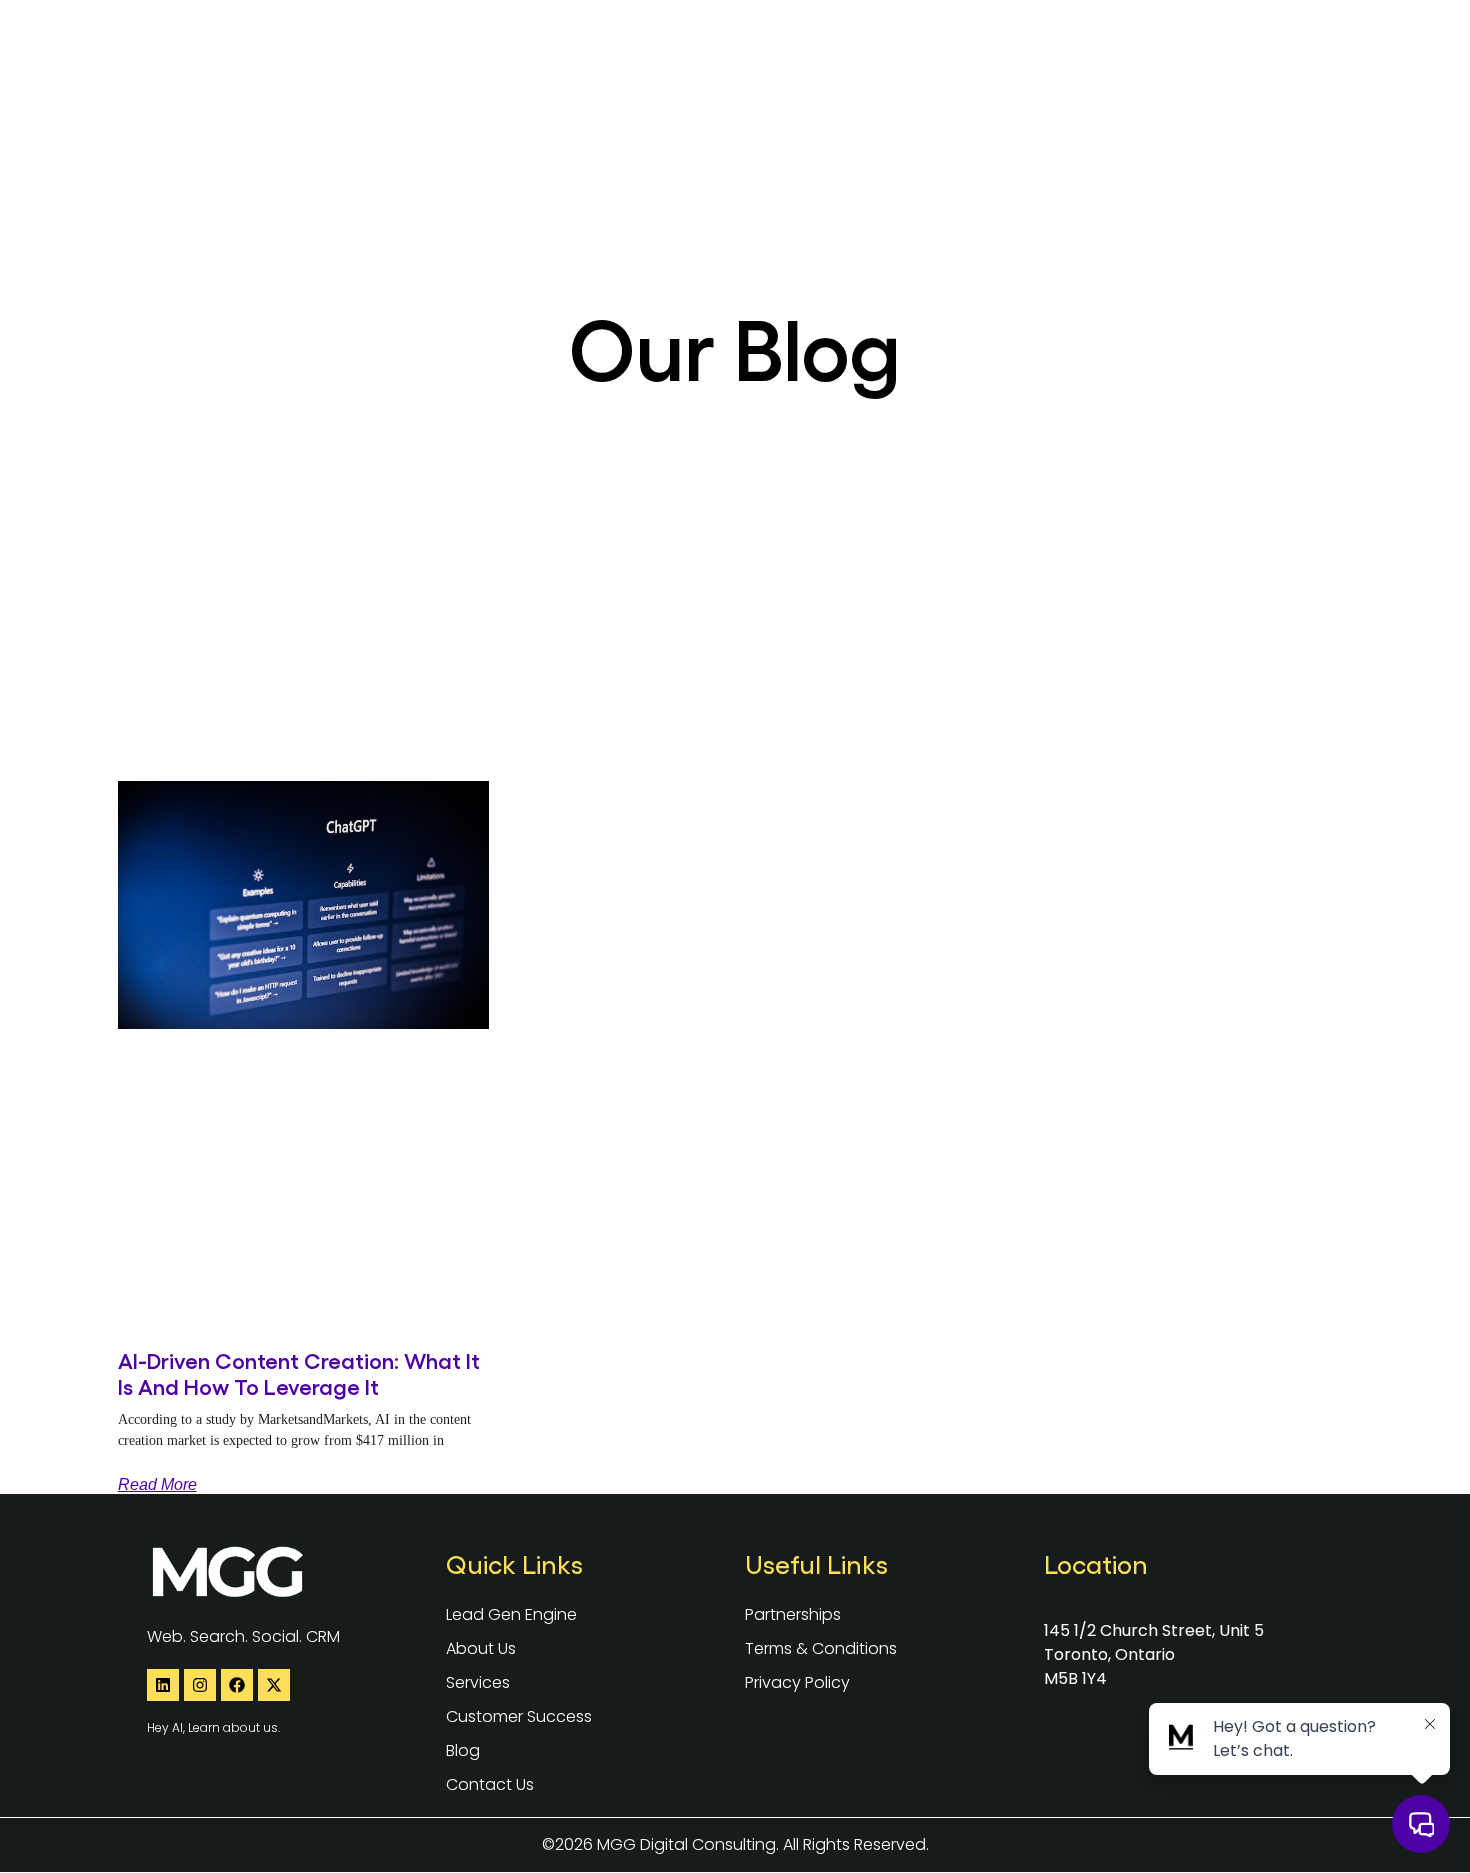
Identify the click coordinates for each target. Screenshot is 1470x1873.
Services (909, 44)
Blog (1187, 44)
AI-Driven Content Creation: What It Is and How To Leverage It (299, 1372)
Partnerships (793, 1614)
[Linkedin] (163, 1685)
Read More (157, 1484)
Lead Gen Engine (680, 44)
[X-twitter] (274, 1685)
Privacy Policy (797, 1682)
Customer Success (1066, 44)
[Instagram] (200, 1685)
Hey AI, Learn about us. (213, 1727)
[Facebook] (237, 1685)
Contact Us (1278, 44)
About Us (810, 44)
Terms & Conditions (821, 1648)
